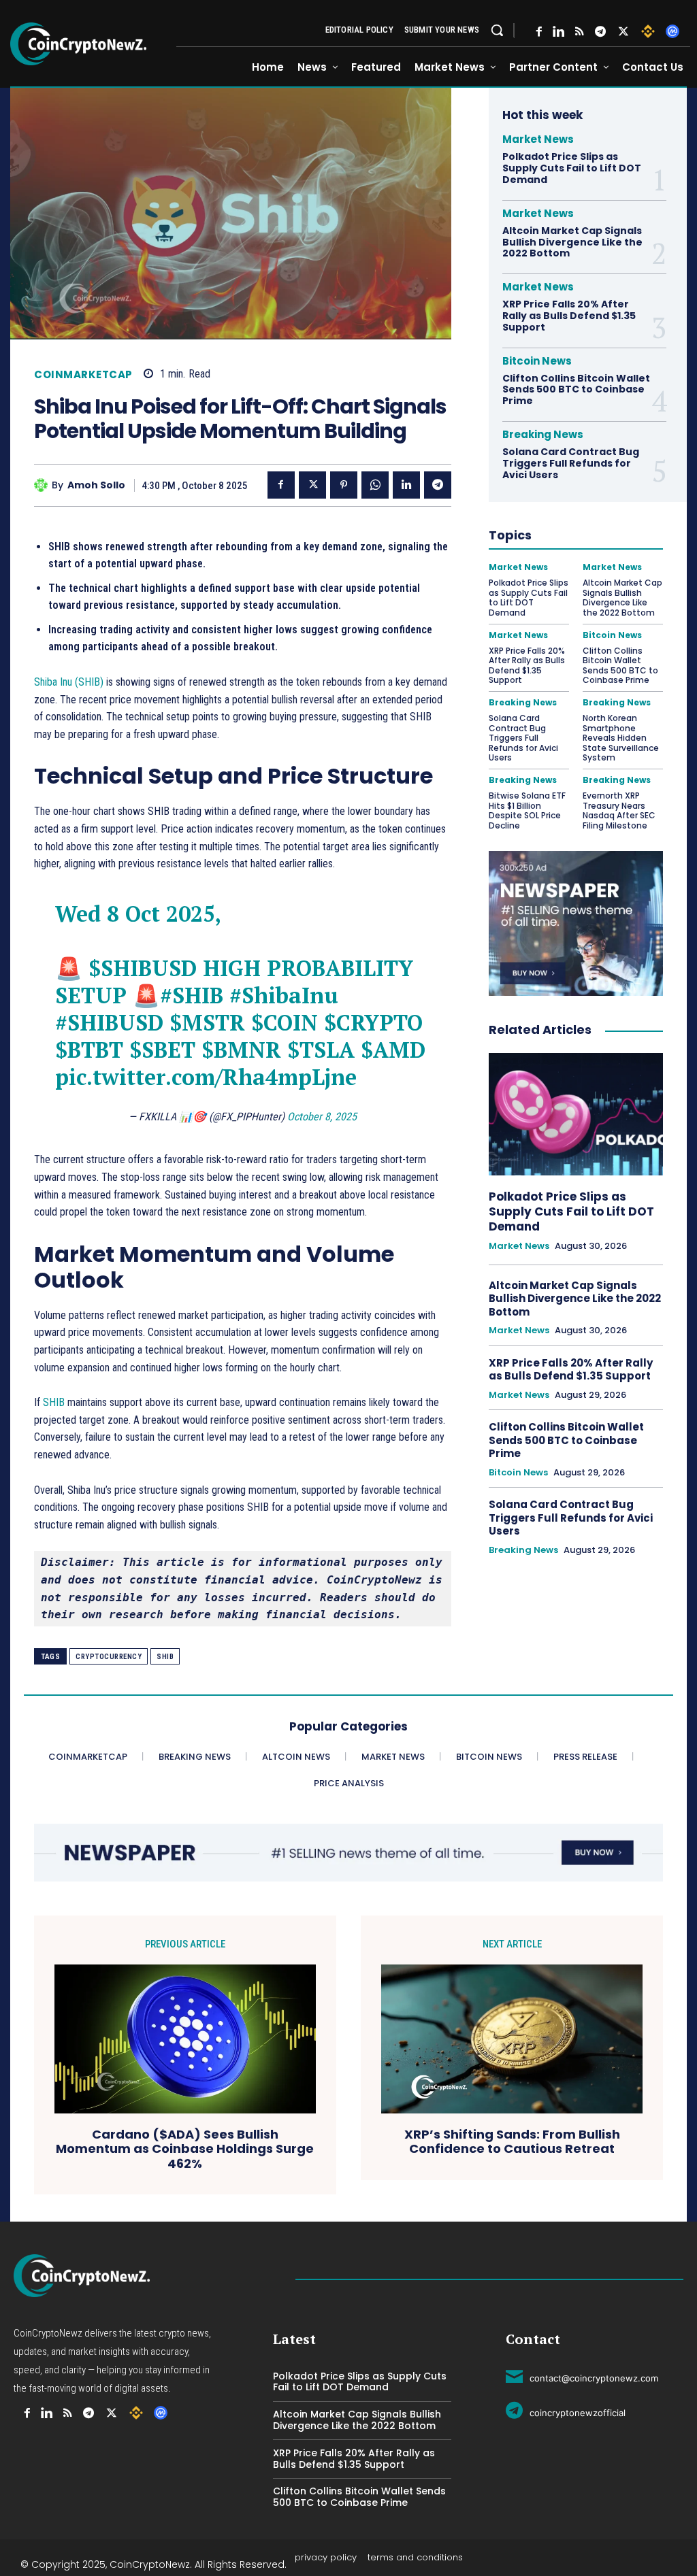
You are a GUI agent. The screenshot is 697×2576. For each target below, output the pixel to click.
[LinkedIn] (558, 32)
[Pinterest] (344, 485)
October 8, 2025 (322, 1117)
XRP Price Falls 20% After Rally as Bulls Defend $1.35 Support (569, 316)
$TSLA (321, 1050)
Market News (538, 139)
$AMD (393, 1050)
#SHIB (192, 995)
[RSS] (580, 32)
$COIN (285, 1022)
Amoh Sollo (96, 485)
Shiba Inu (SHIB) (69, 682)
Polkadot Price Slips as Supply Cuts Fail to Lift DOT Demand (572, 168)
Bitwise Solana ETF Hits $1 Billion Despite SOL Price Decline (527, 810)
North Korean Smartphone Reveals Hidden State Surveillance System (621, 738)
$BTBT (89, 1050)
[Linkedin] (406, 485)
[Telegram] (600, 32)
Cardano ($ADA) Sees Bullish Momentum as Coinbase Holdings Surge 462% (185, 2149)
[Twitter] (623, 32)
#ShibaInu (284, 995)
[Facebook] (539, 32)
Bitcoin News (537, 361)
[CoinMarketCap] (672, 31)
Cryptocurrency (109, 1657)
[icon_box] (582, 2376)
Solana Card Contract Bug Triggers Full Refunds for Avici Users (571, 463)
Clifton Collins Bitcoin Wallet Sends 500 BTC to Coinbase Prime (576, 390)
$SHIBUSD (143, 968)
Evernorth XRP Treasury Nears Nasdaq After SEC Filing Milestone (619, 810)
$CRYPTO (373, 1022)
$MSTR (207, 1022)
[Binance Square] (648, 31)
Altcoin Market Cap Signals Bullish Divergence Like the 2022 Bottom (572, 242)
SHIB (54, 1402)
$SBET (162, 1050)
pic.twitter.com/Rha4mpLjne (206, 1077)
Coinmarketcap (83, 374)
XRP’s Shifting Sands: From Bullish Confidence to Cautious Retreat (512, 2142)
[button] (497, 30)
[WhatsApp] (375, 485)
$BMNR (241, 1050)
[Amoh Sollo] (43, 485)
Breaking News (543, 434)
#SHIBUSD (109, 1022)
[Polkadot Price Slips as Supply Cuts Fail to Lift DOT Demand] (576, 1114)
